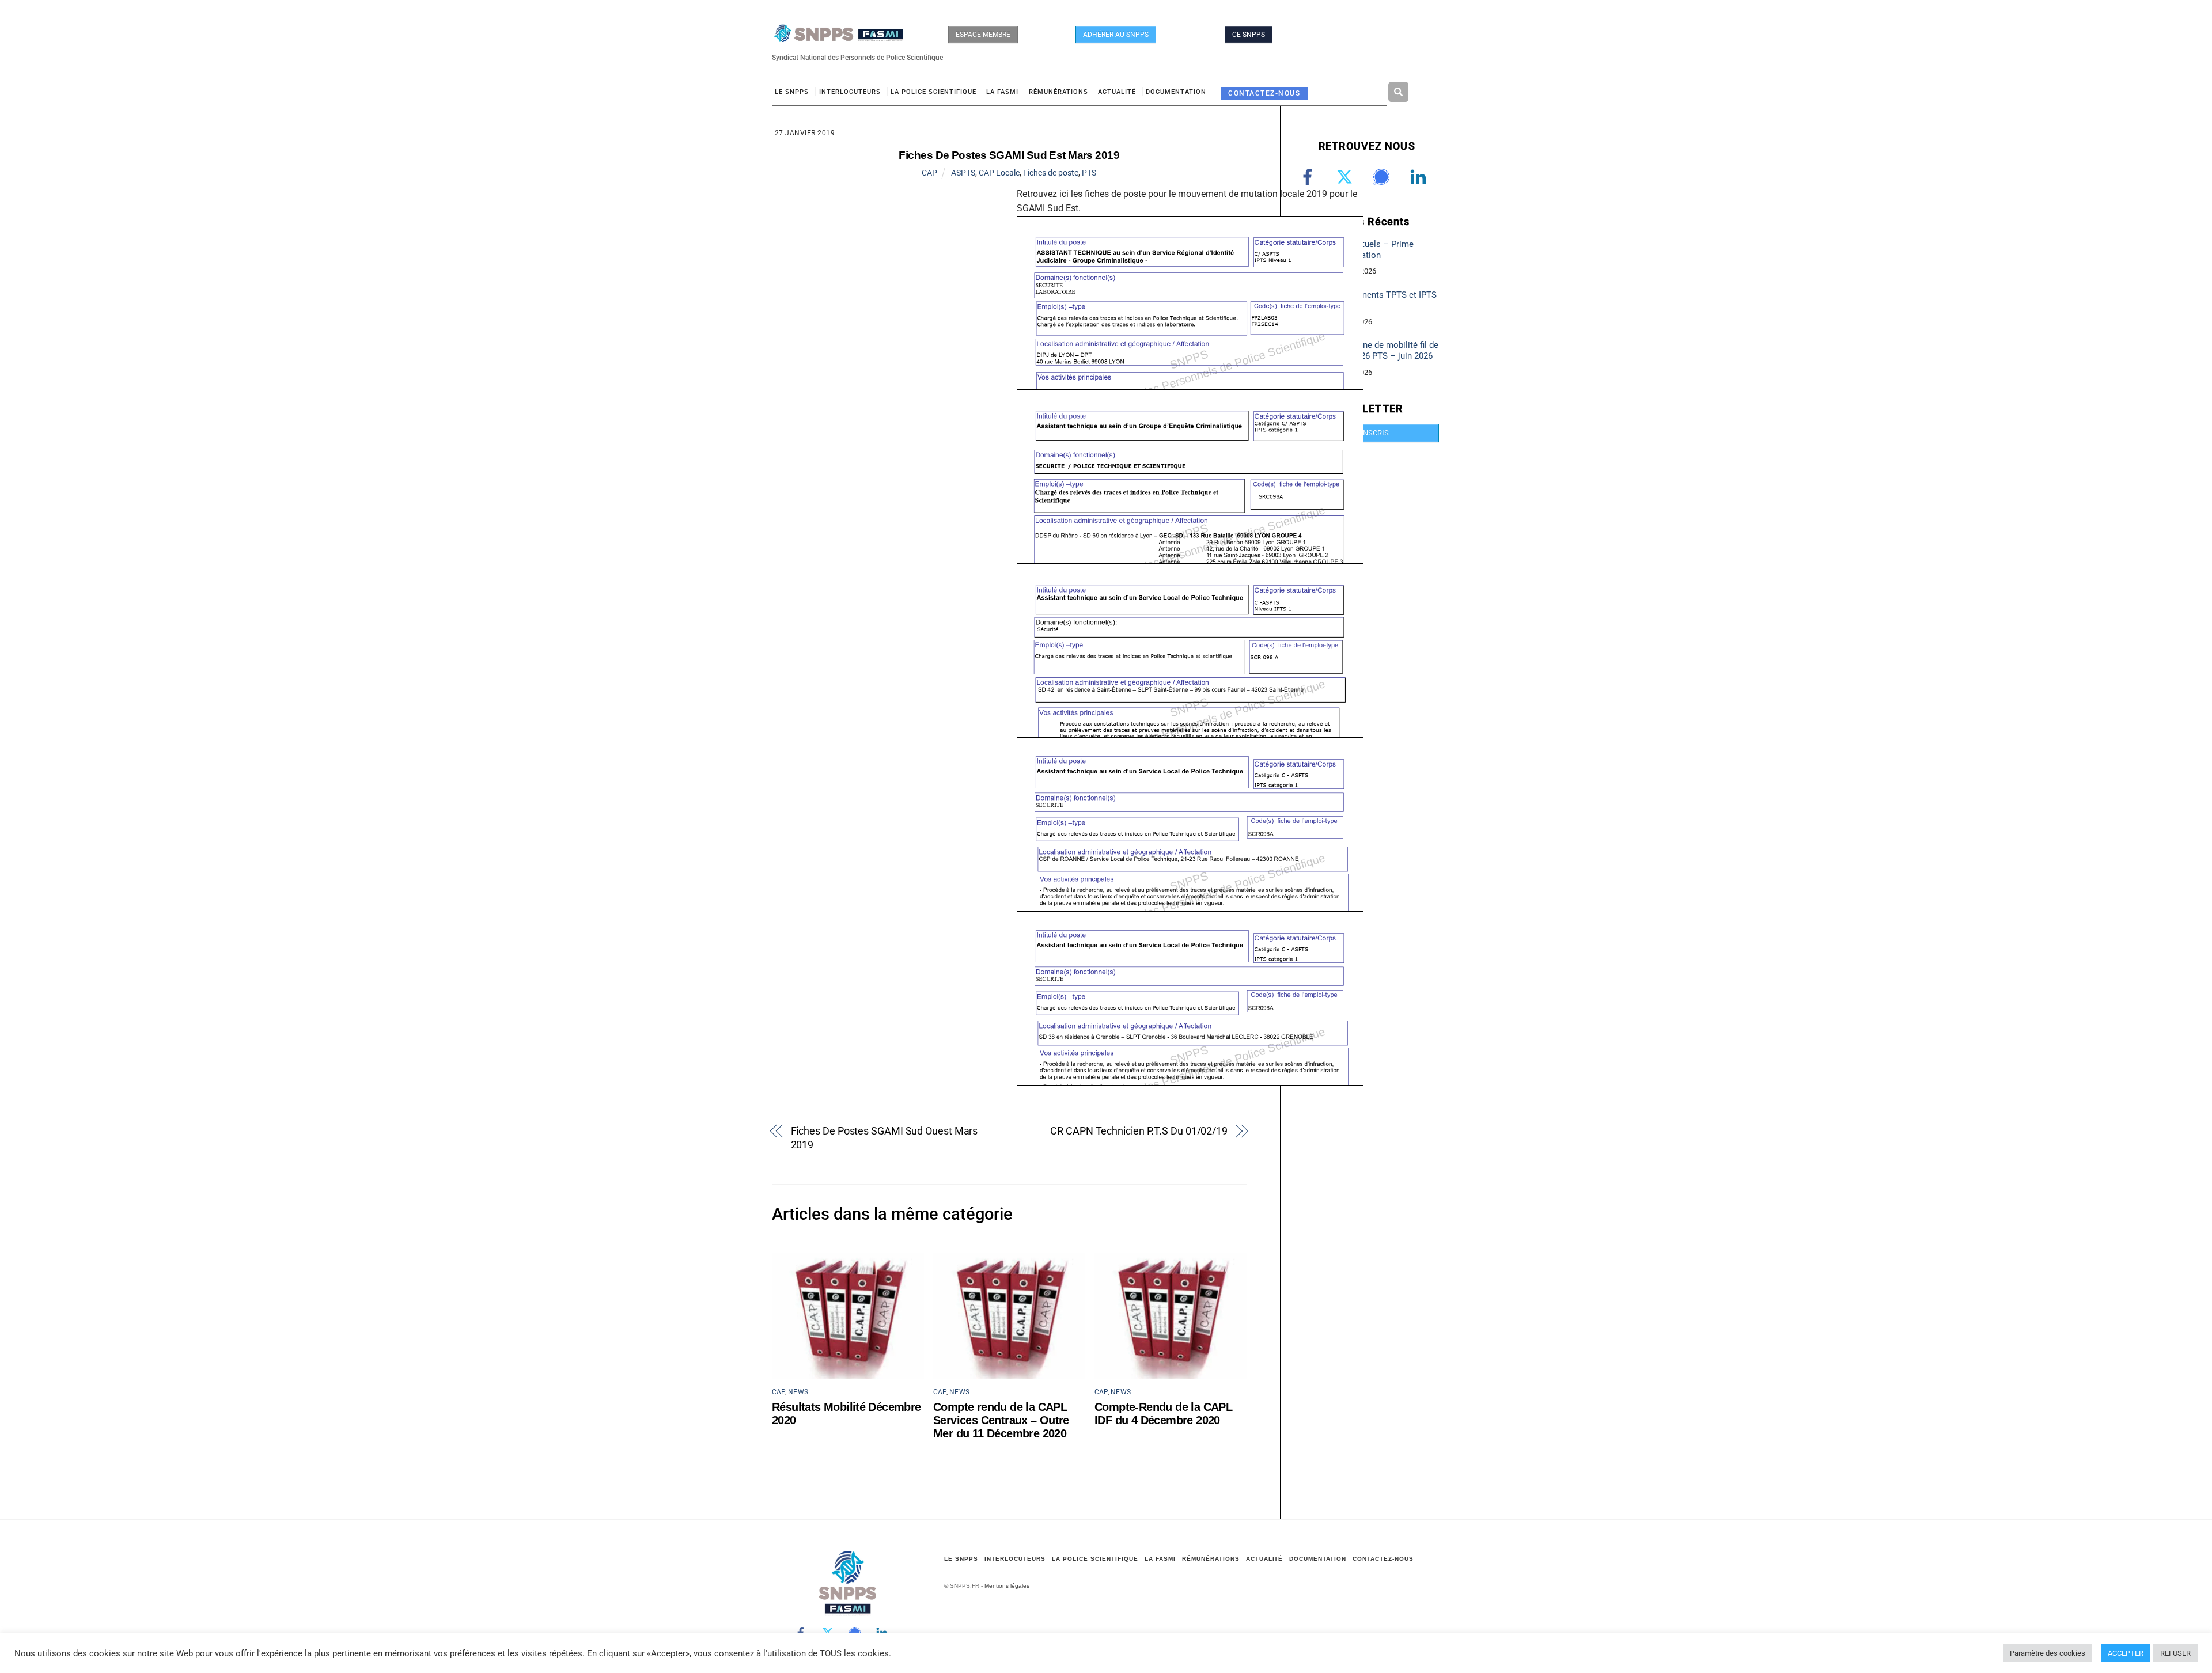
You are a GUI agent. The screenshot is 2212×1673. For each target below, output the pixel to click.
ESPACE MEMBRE (983, 35)
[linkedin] (1420, 177)
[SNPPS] (839, 37)
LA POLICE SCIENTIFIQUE (933, 92)
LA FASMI (1002, 92)
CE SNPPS (1249, 35)
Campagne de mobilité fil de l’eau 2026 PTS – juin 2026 (1385, 350)
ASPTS (963, 173)
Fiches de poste (1051, 173)
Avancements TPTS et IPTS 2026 (1384, 300)
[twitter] (1346, 177)
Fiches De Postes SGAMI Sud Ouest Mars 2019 (885, 1138)
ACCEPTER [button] (2126, 1653)
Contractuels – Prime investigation (1372, 250)
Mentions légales (1007, 1586)
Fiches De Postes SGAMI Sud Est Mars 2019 (1009, 155)
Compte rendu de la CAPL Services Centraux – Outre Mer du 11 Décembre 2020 (1001, 1420)
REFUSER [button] (2175, 1653)
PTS (1089, 173)
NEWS (798, 1392)
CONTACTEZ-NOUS (1264, 93)
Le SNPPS (792, 92)
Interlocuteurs (850, 92)
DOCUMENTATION (1176, 92)
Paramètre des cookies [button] (2048, 1653)
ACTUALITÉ (1117, 92)
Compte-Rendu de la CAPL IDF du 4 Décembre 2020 (1163, 1414)
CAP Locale (999, 173)
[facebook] (1310, 177)
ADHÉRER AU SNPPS (1116, 35)
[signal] (1383, 177)
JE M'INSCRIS (1366, 433)
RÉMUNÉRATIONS (1058, 92)
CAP (929, 173)
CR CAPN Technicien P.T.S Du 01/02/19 (1139, 1131)
